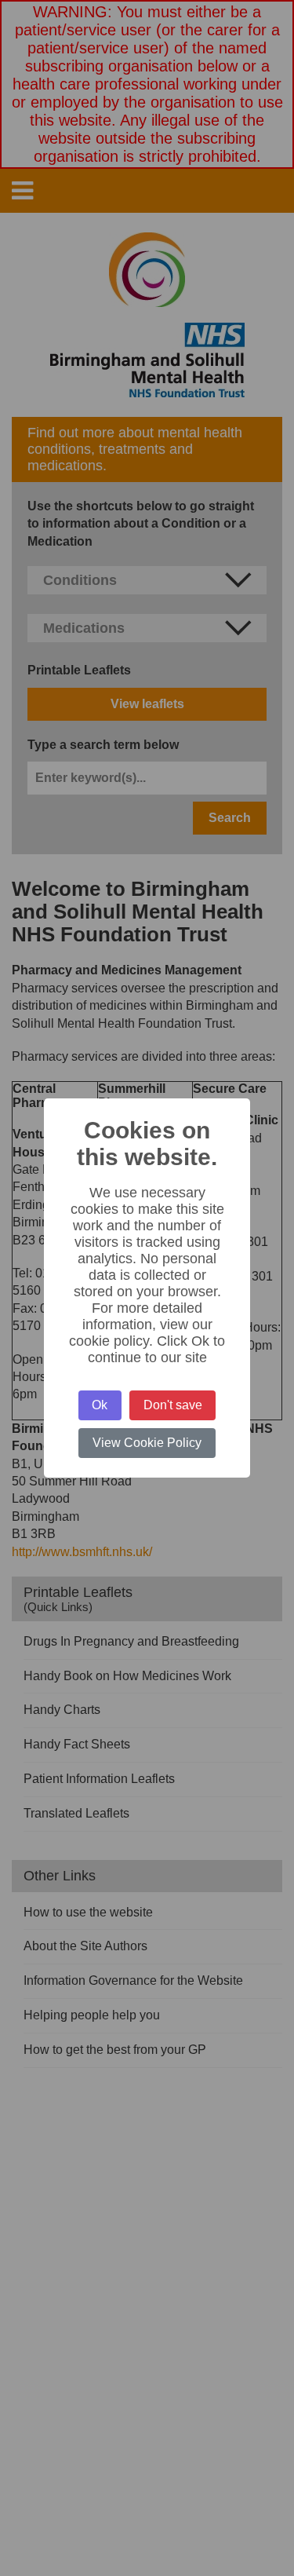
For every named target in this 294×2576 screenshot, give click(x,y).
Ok (100, 1405)
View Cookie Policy (147, 1443)
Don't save (173, 1405)
